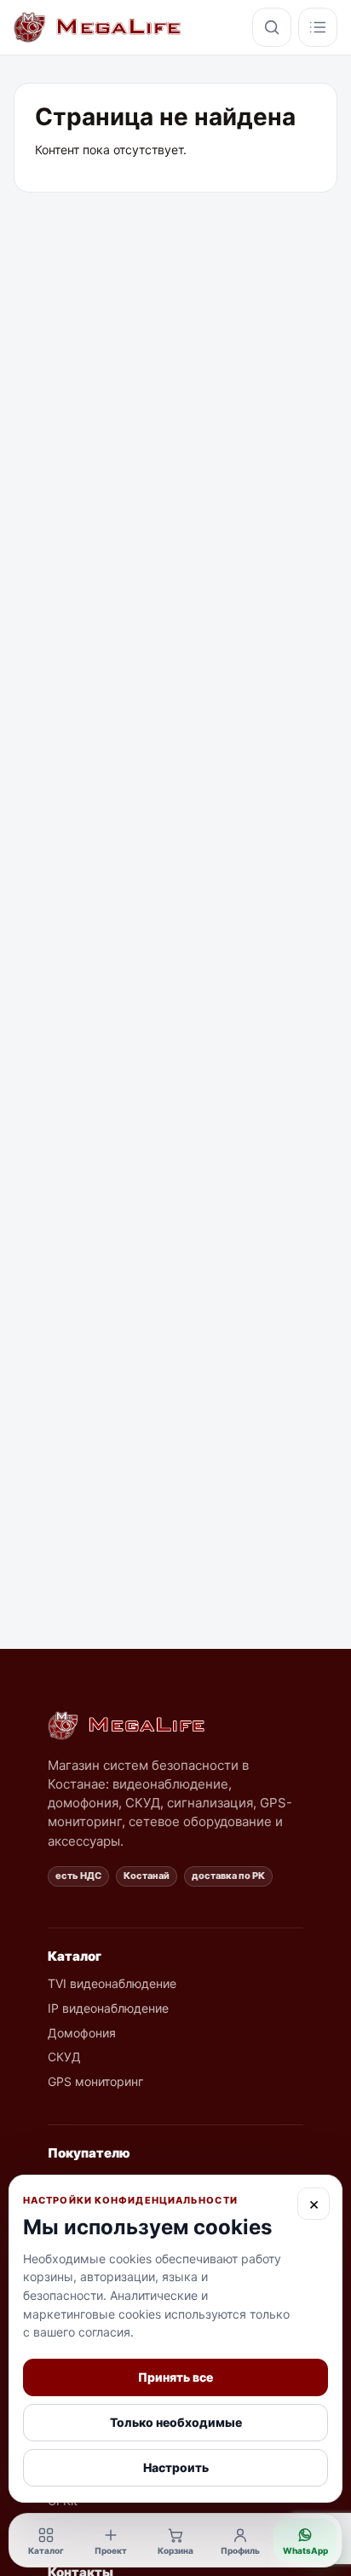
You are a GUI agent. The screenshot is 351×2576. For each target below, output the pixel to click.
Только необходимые (176, 2422)
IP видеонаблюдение (108, 2008)
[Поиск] (272, 27)
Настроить (176, 2467)
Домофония (82, 2033)
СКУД (64, 2057)
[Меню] (318, 27)
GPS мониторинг (95, 2081)
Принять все (175, 2377)
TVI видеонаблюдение (112, 1983)
